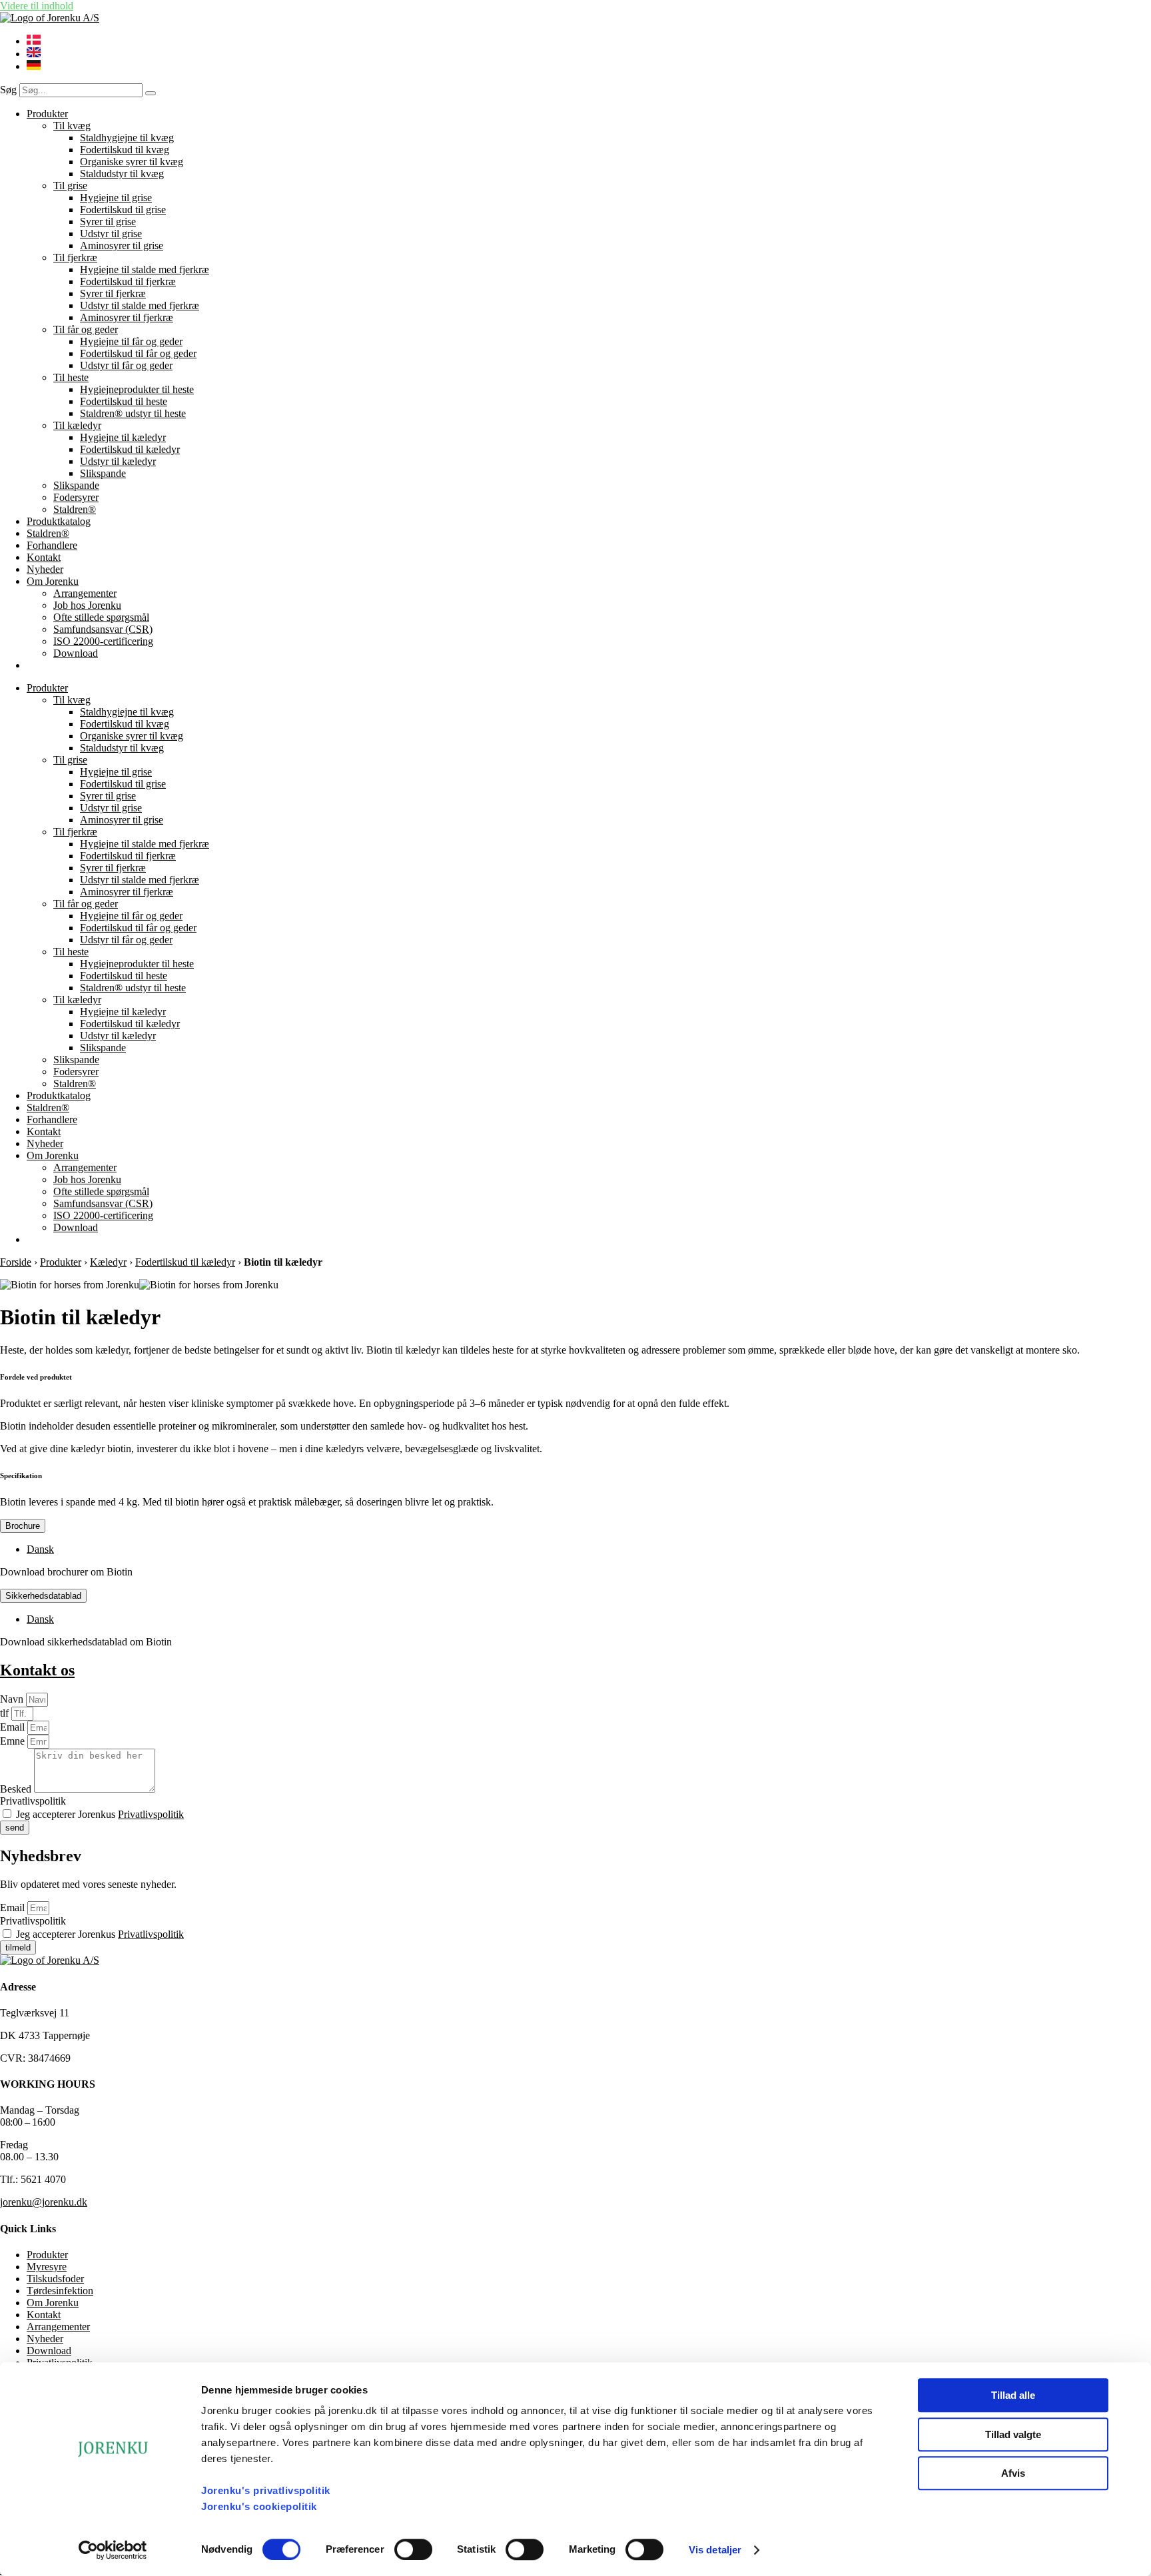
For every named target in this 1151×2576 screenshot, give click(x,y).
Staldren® (75, 509)
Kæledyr (108, 1262)
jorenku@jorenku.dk (44, 2202)
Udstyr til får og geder (126, 365)
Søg (8, 90)
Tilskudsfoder (55, 2279)
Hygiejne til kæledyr (123, 437)
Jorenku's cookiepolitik (259, 2506)
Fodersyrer (76, 497)
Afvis (1013, 2473)
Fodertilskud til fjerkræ (128, 281)
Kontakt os (37, 1670)
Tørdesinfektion (60, 2291)
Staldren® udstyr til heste (133, 413)
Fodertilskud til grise (123, 210)
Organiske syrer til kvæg (132, 162)
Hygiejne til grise (116, 198)
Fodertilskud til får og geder (138, 353)
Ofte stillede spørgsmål (101, 617)
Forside (16, 1262)
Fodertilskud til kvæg (125, 150)
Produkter (47, 114)
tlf (6, 1713)
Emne (14, 1741)
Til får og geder (86, 329)
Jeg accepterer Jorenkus (100, 1814)
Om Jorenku (53, 581)
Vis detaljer (715, 2550)
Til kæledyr (77, 425)
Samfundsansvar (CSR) (103, 629)
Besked (17, 1789)
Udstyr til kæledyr (118, 461)
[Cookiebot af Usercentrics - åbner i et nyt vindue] (113, 2550)
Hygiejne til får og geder (131, 341)
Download (76, 653)
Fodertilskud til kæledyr (130, 449)
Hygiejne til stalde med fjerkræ (145, 269)
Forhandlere (52, 545)
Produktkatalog (59, 521)
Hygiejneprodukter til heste (137, 389)
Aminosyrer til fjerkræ (127, 317)
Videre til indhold (37, 6)
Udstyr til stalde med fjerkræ (140, 305)
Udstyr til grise (111, 233)
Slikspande (103, 473)
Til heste (71, 377)
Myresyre (47, 2267)
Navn (13, 1699)
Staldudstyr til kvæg (122, 174)
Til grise (70, 186)
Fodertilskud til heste (124, 401)
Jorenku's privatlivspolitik (266, 2490)
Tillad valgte (1013, 2434)
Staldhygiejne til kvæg (127, 138)
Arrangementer (85, 593)
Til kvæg (72, 126)
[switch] (413, 2549)
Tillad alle (1013, 2395)
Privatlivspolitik (33, 1801)
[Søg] (151, 93)
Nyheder (45, 569)
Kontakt (44, 557)
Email (14, 1727)
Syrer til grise (108, 221)
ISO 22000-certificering (103, 641)
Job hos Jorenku (87, 605)
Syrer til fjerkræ (113, 293)
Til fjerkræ (75, 257)
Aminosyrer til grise (122, 245)
